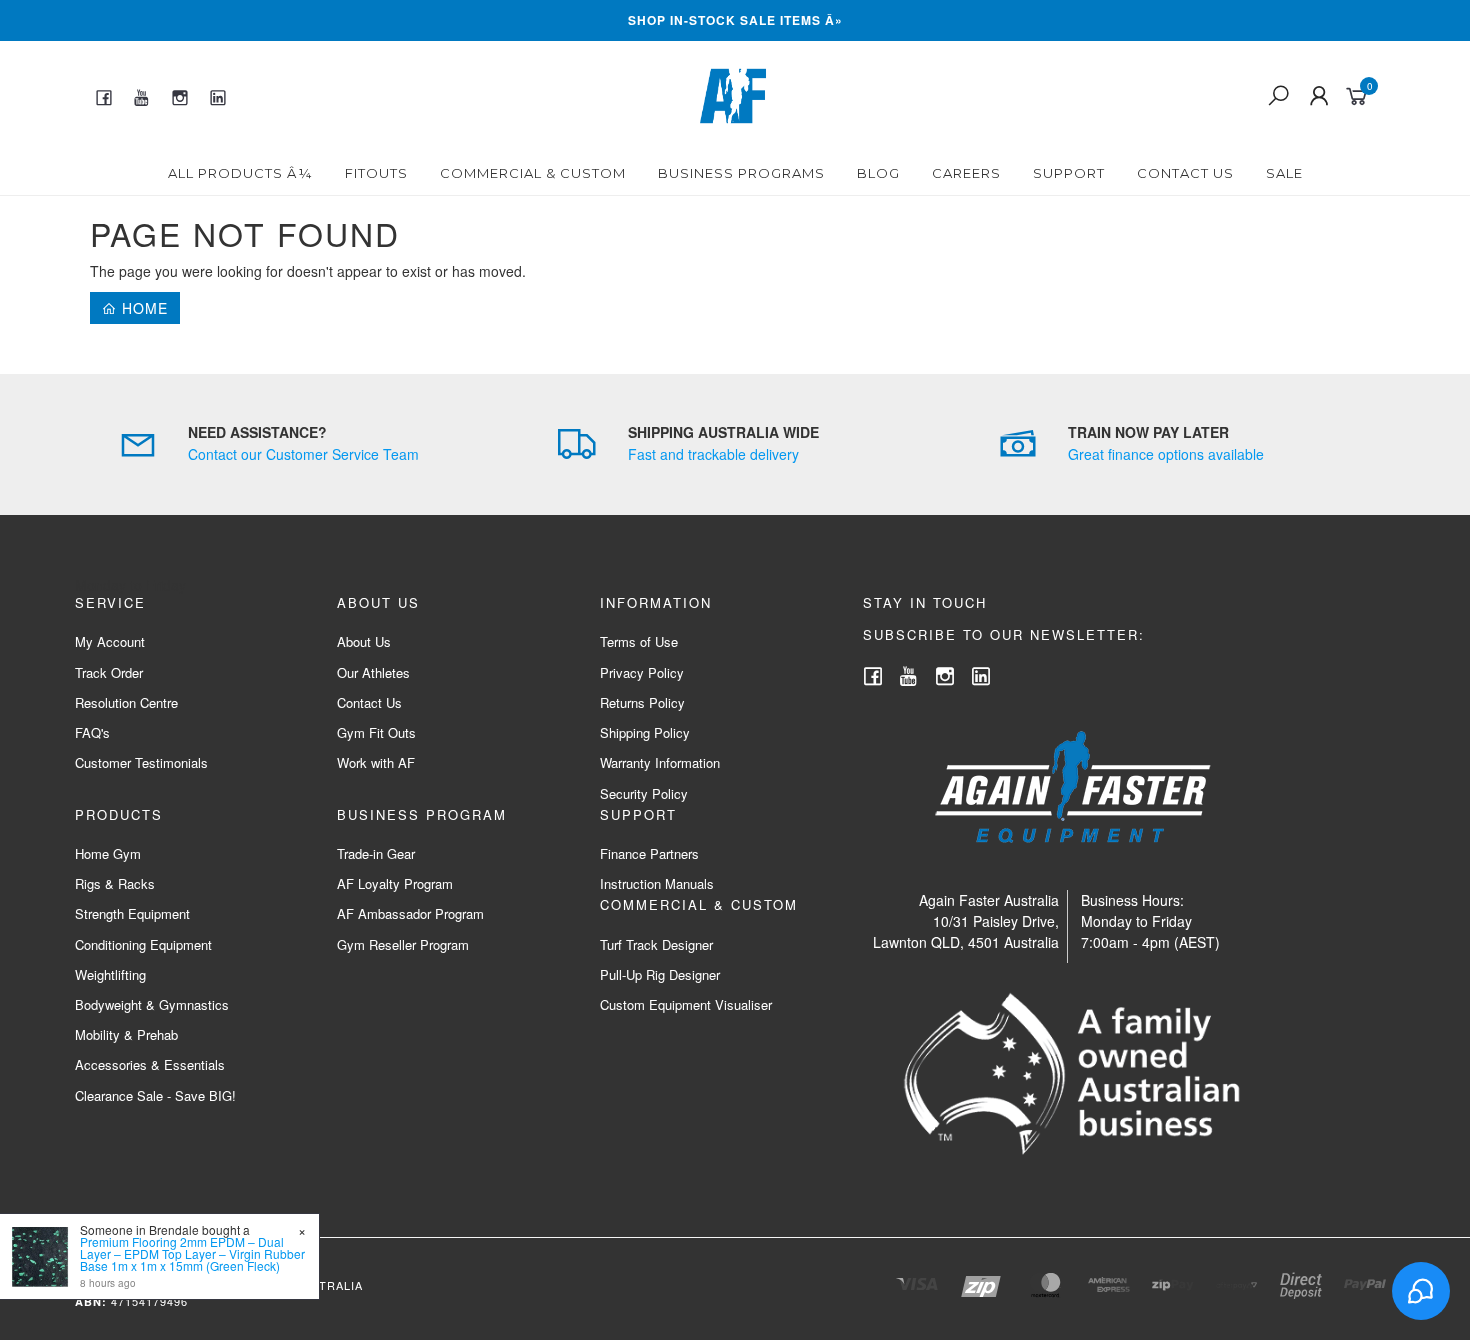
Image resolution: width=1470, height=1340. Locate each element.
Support (1069, 173)
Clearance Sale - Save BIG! (155, 1095)
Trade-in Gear (376, 853)
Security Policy (644, 793)
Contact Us (1185, 173)
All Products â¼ (240, 173)
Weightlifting (110, 974)
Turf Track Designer (656, 944)
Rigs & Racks (115, 883)
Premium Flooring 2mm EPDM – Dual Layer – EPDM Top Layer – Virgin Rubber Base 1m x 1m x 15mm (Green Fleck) (192, 1253)
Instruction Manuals (657, 883)
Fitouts (376, 173)
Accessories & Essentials (150, 1064)
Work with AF (376, 762)
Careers (966, 173)
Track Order (109, 672)
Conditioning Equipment (143, 944)
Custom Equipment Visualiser (686, 1004)
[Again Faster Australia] (733, 94)
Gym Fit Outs (376, 732)
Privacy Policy (642, 672)
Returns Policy (642, 702)
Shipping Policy (645, 732)
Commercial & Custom (533, 173)
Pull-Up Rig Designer (660, 974)
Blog (878, 173)
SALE (1284, 173)
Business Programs (741, 173)
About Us (364, 641)
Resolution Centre (126, 702)
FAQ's (92, 732)
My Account (110, 641)
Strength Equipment (132, 913)
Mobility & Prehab (126, 1034)
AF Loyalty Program (395, 883)
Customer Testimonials (141, 762)
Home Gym (108, 853)
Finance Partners (649, 853)
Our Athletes (373, 672)
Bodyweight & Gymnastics (152, 1004)
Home (142, 308)
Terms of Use (639, 641)
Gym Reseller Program (403, 944)
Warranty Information (660, 762)
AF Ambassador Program (410, 913)
